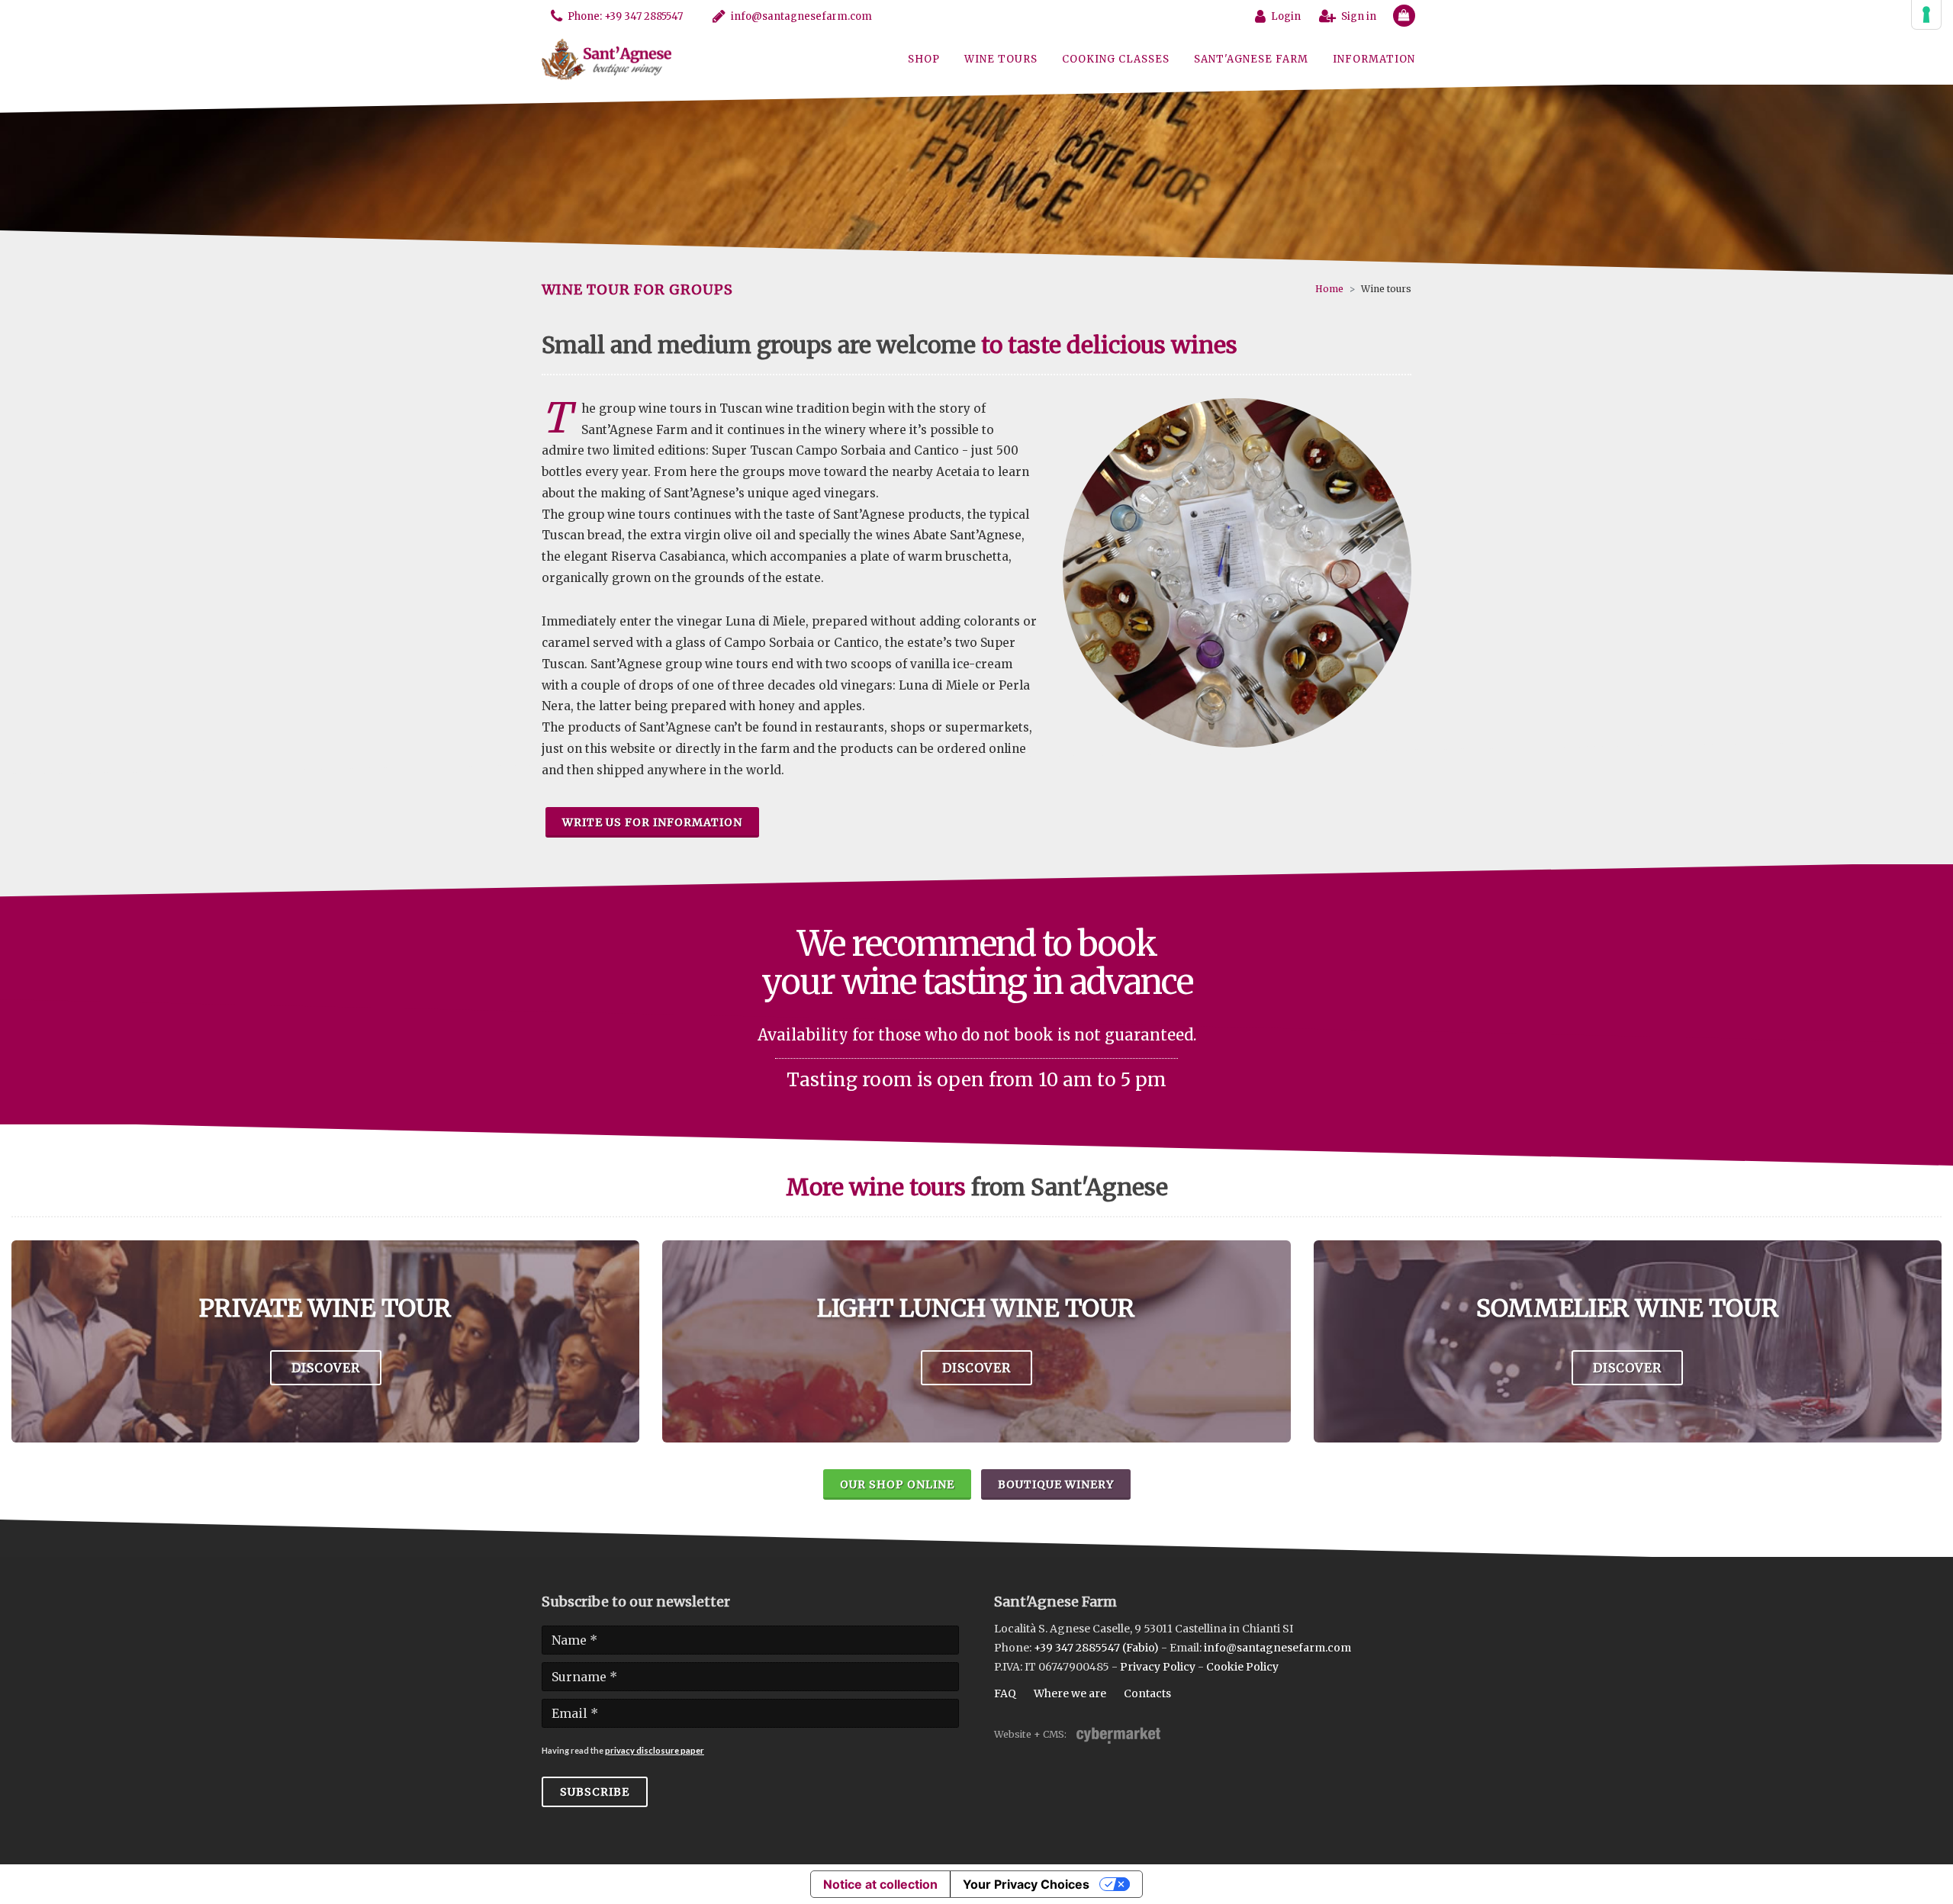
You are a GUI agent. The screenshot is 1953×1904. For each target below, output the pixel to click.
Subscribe (595, 1792)
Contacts (1147, 1693)
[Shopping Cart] (1398, 13)
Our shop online (897, 1484)
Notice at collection (880, 1884)
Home (1329, 289)
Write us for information (652, 822)
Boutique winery (1056, 1484)
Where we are (1070, 1693)
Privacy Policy (1158, 1667)
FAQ (1005, 1693)
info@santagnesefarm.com (801, 16)
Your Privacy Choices (1026, 1884)
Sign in (1359, 16)
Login (1286, 16)
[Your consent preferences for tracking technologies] (1926, 14)
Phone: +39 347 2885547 (625, 16)
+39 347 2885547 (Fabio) (1096, 1648)
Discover (326, 1368)
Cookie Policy (1242, 1667)
